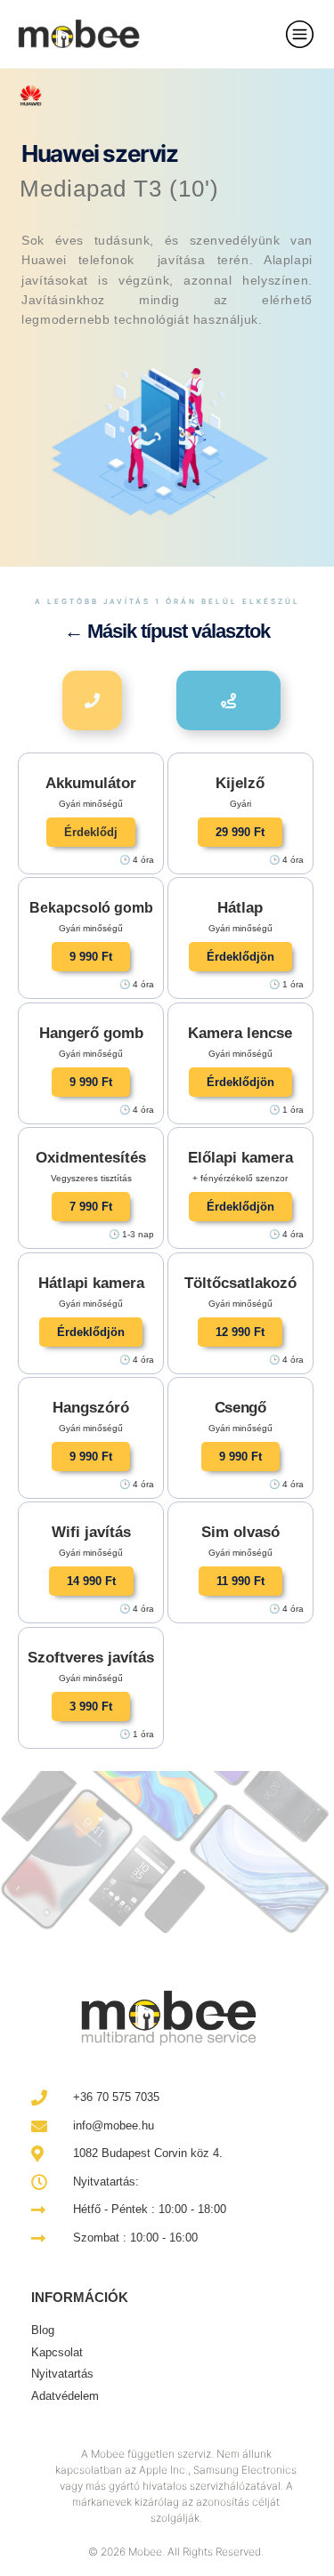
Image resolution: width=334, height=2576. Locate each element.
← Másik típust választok (167, 631)
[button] (91, 832)
